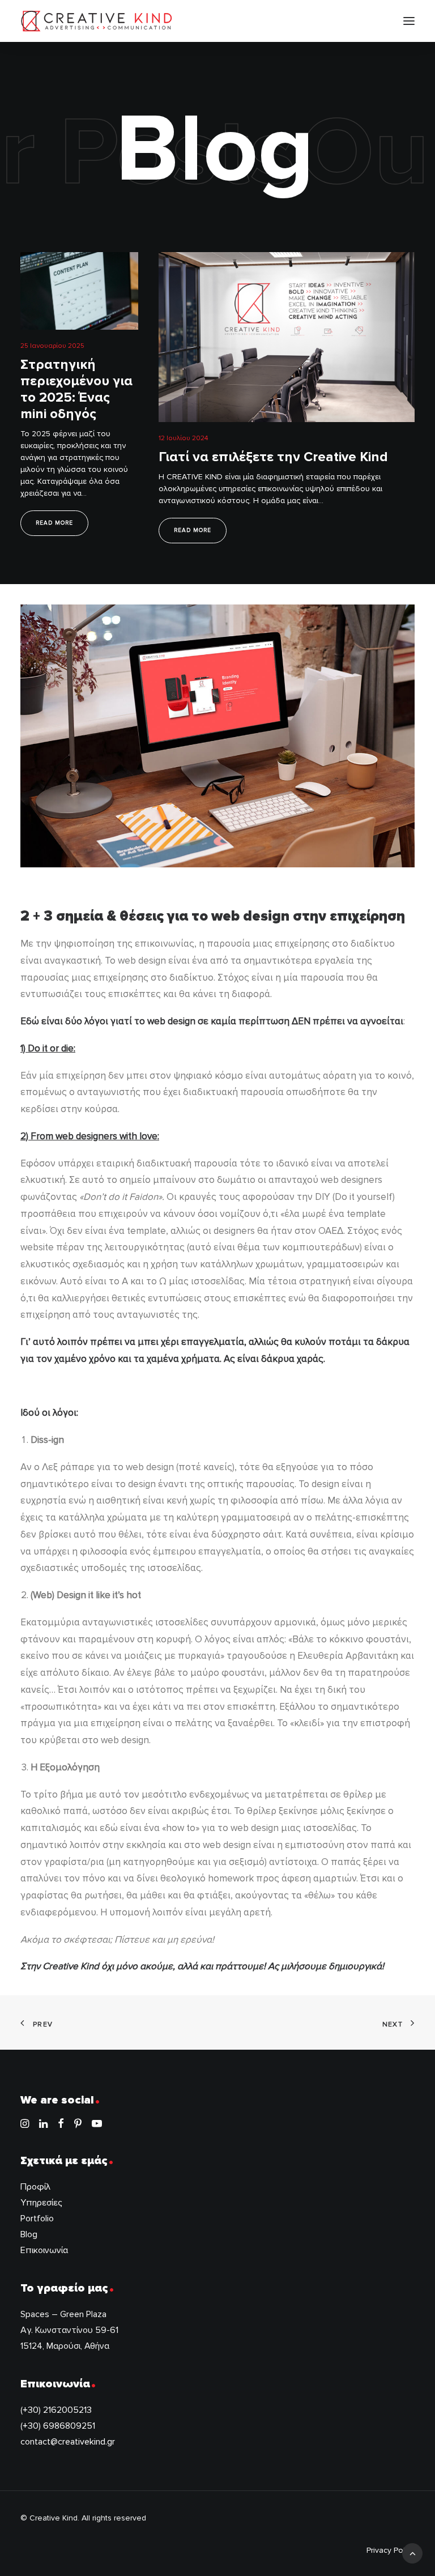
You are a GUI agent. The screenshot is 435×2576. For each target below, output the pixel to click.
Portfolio (37, 2219)
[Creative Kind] (97, 21)
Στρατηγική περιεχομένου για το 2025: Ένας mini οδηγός (76, 389)
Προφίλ (35, 2187)
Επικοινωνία (44, 2250)
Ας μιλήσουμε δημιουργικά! (326, 1966)
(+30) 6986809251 (58, 2426)
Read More (54, 523)
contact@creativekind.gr (68, 2442)
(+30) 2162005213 (56, 2410)
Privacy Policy (391, 2550)
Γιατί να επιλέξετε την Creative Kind (273, 457)
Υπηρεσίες (41, 2203)
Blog (29, 2234)
